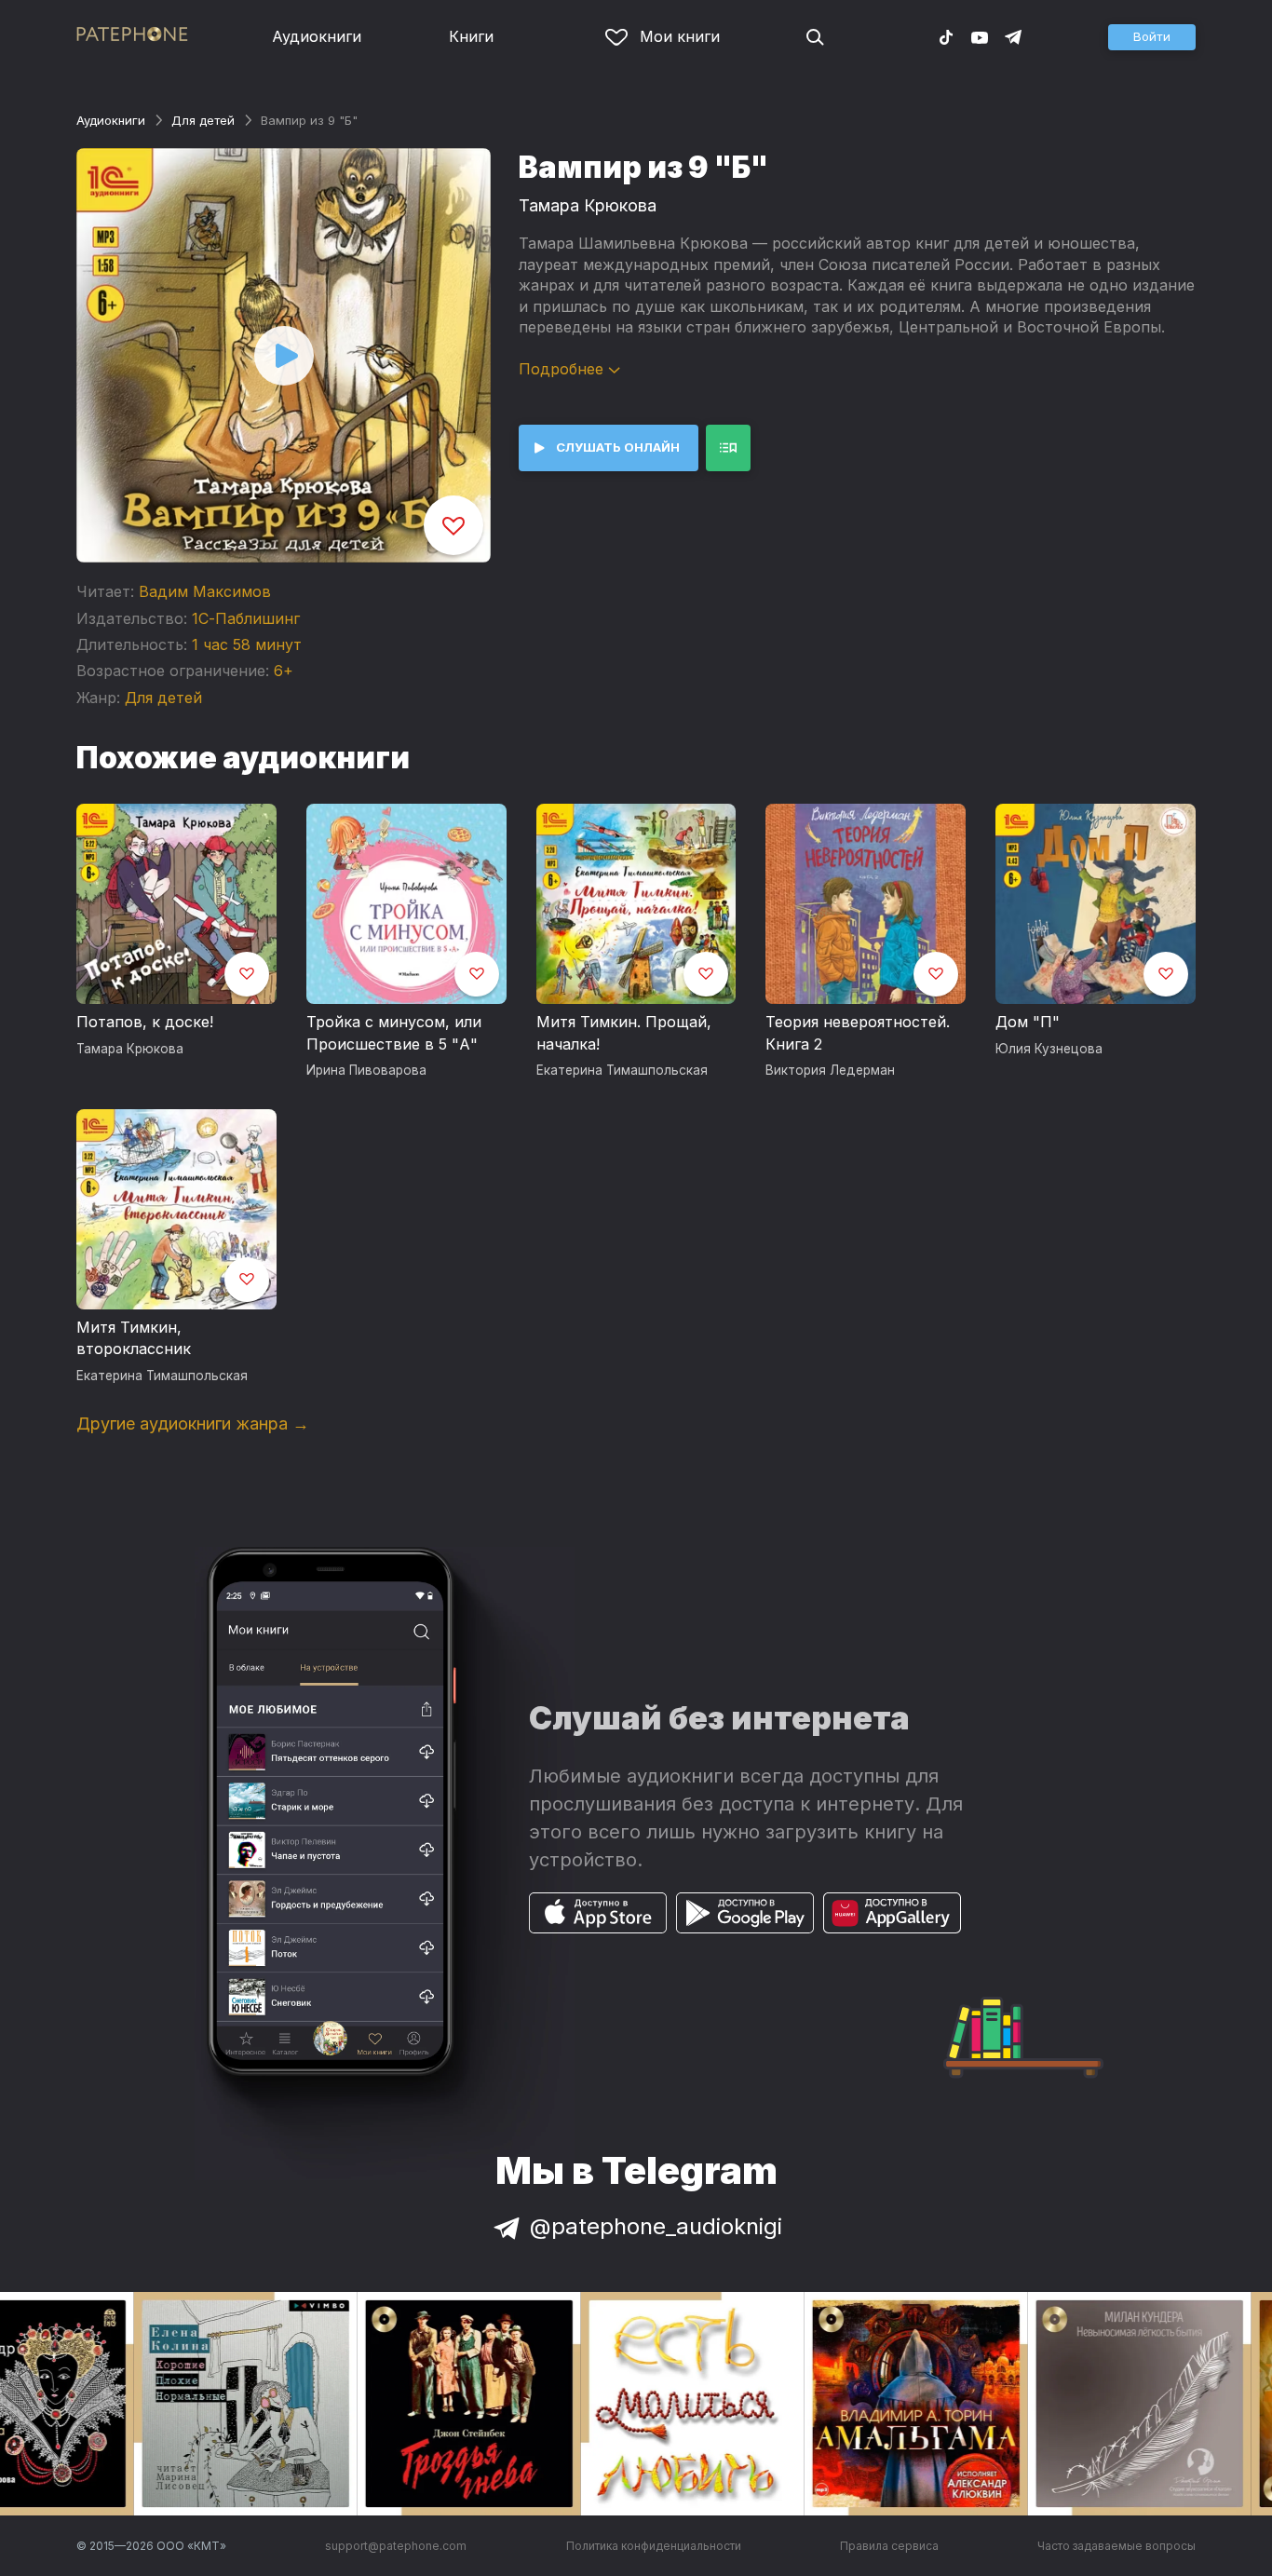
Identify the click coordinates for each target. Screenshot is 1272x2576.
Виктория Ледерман (830, 1070)
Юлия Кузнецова (1049, 1049)
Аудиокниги (317, 36)
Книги (471, 36)
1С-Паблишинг (246, 618)
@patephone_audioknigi (656, 2226)
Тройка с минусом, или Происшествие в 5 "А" (394, 1033)
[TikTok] (946, 36)
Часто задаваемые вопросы (1116, 2546)
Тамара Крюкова (588, 205)
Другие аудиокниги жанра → (193, 1424)
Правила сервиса (889, 2546)
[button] (1152, 37)
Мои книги (680, 36)
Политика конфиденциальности (654, 2546)
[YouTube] (980, 36)
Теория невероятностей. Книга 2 (858, 1033)
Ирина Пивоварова (366, 1070)
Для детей (203, 120)
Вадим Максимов (205, 591)
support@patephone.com (396, 2546)
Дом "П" (1028, 1022)
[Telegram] (1013, 36)
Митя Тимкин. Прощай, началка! (624, 1033)
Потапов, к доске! (145, 1022)
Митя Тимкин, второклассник (134, 1338)
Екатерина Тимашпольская (622, 1070)
